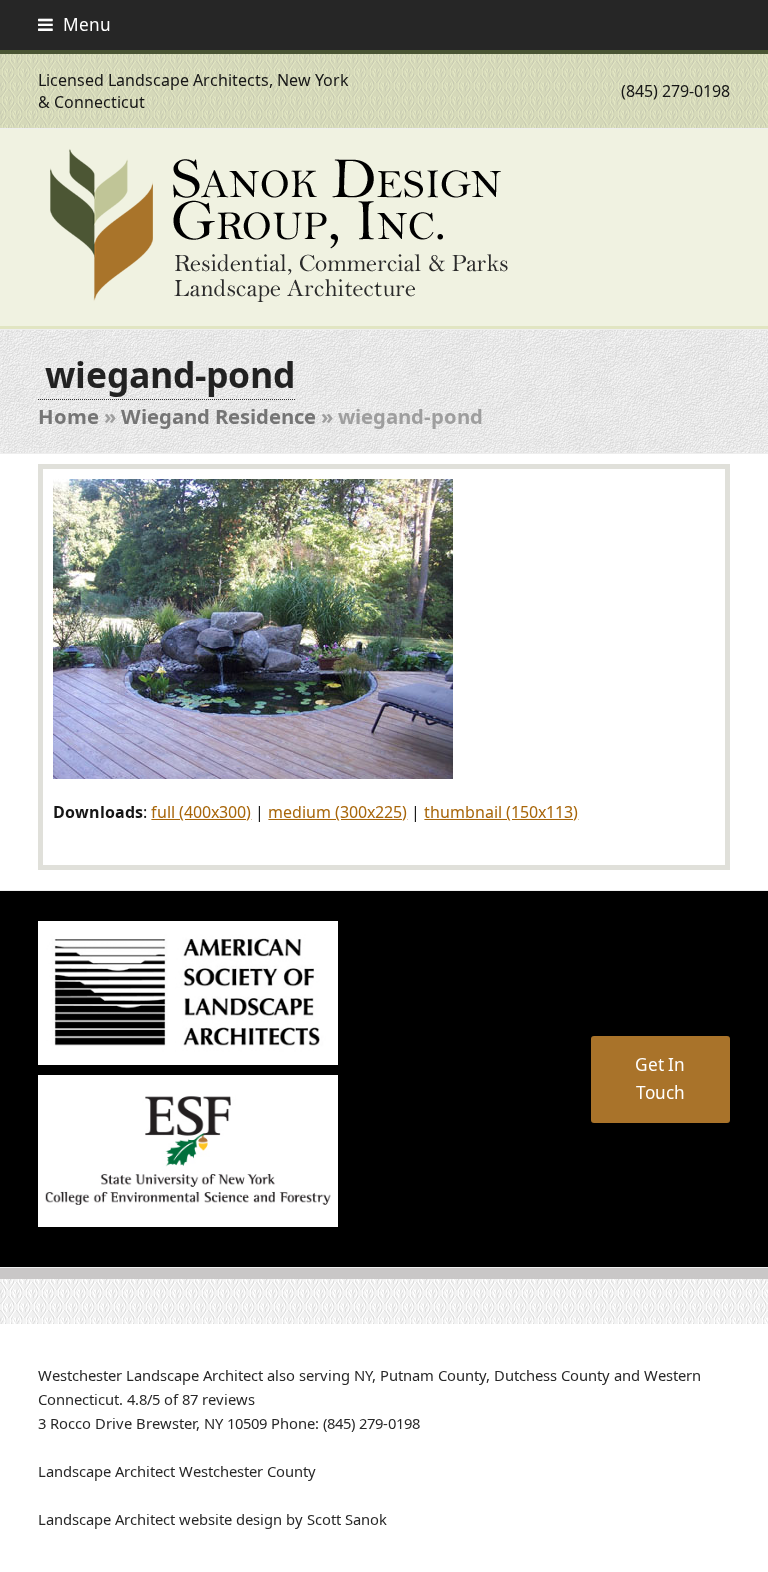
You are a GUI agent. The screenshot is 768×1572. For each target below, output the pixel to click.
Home (68, 416)
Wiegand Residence (218, 416)
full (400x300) (201, 812)
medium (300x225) (337, 812)
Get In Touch (660, 1078)
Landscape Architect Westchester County (177, 1471)
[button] (74, 24)
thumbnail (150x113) (501, 812)
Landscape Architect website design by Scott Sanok (212, 1519)
